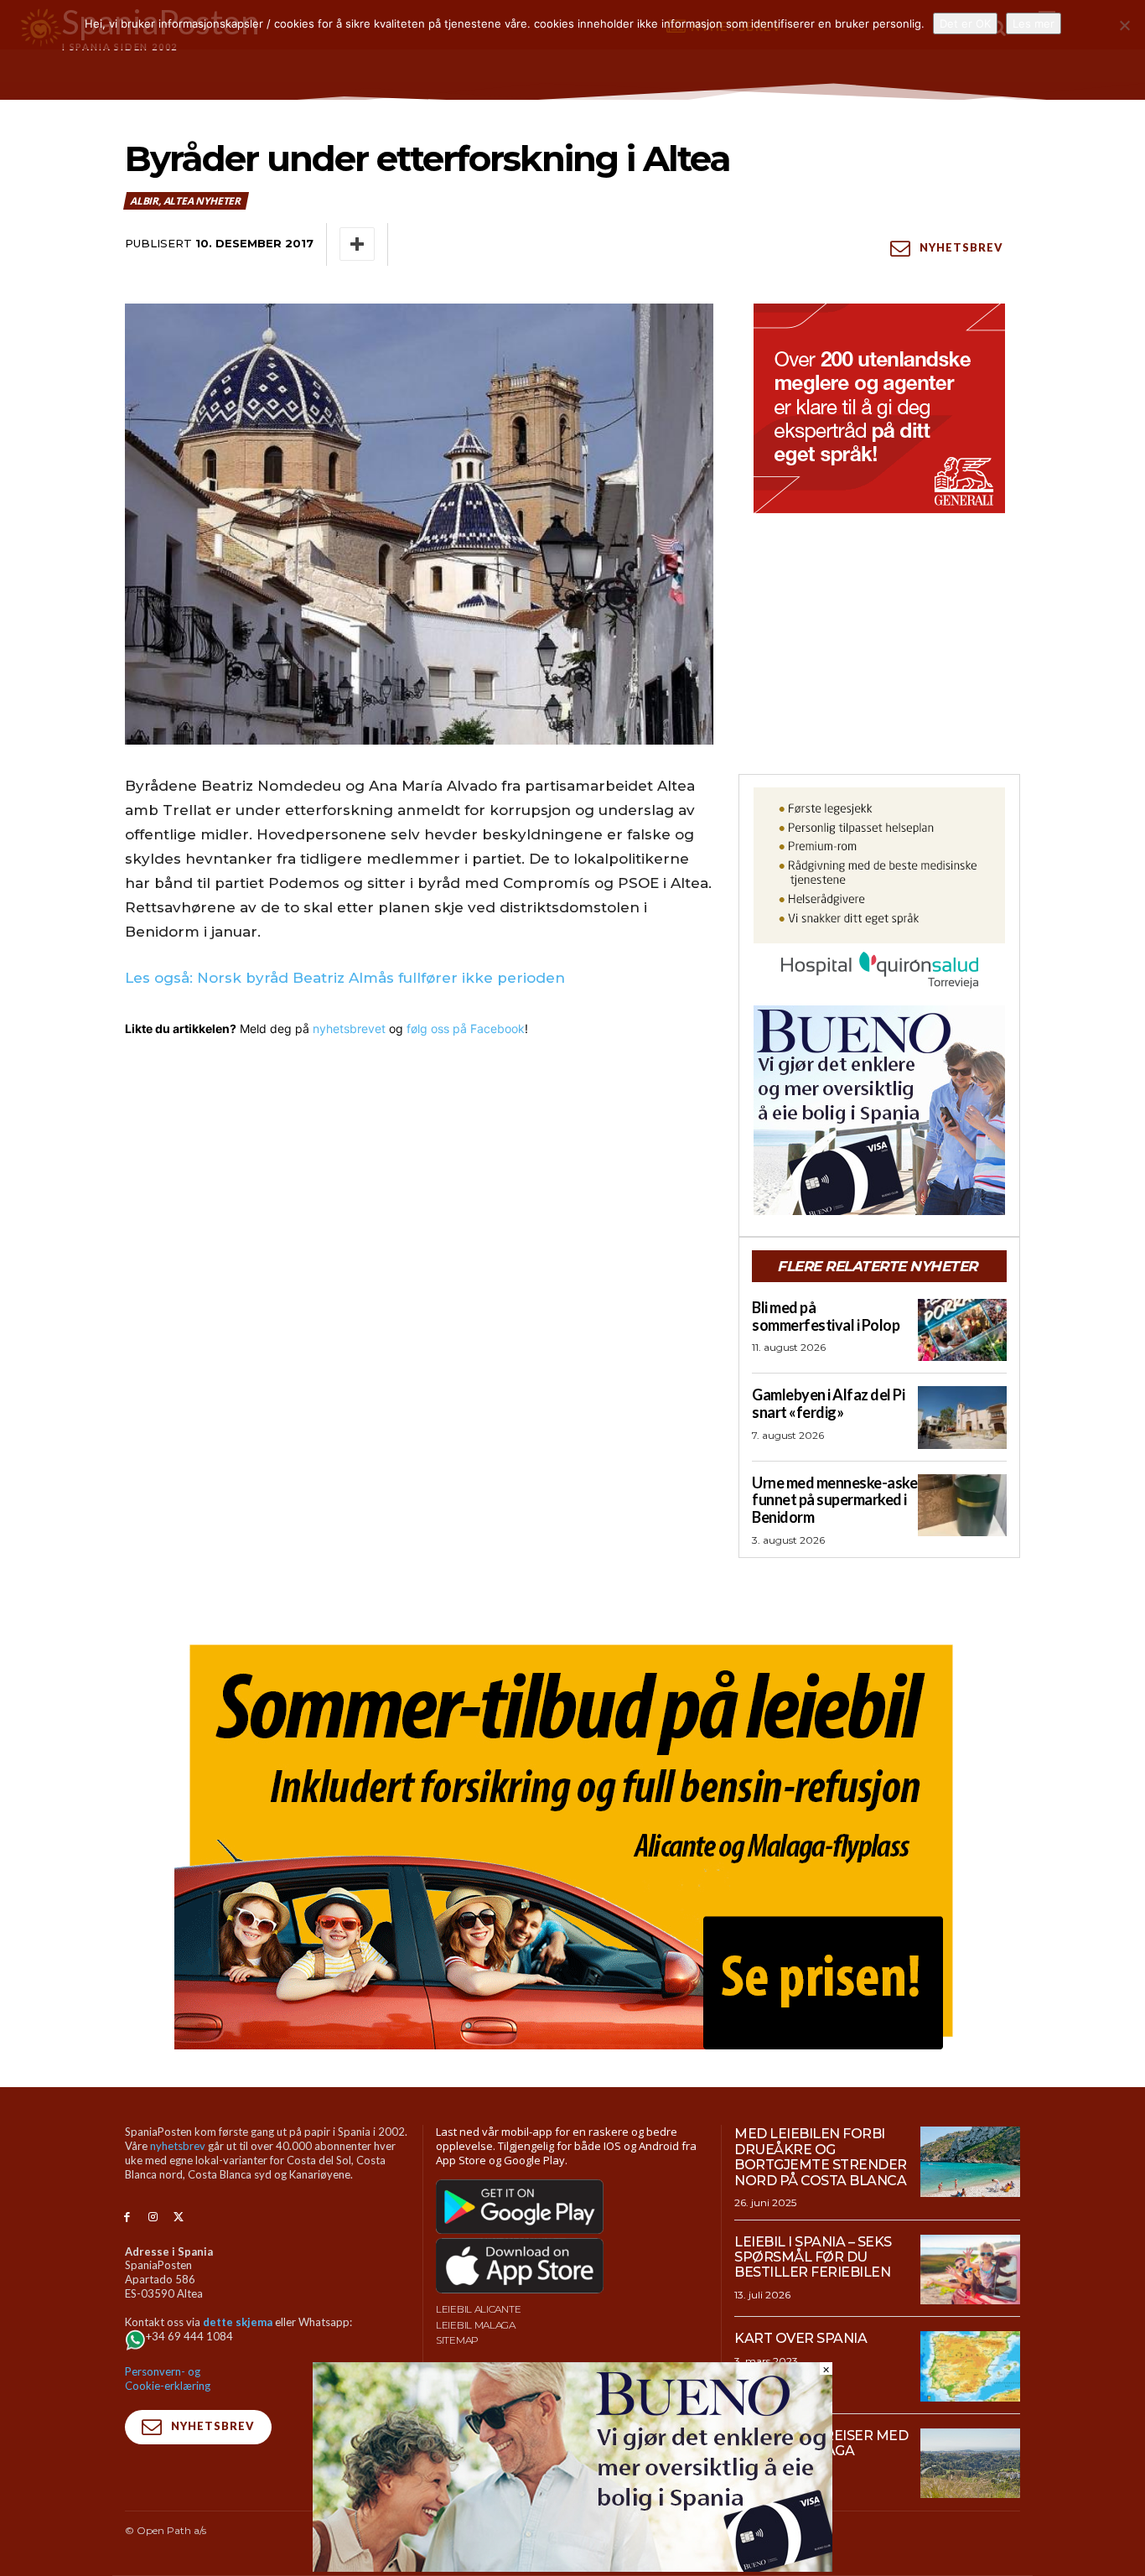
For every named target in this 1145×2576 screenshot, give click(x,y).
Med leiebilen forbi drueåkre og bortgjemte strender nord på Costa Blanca (821, 2157)
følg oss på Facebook (466, 1028)
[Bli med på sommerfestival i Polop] (962, 1330)
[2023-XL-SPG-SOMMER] (572, 1840)
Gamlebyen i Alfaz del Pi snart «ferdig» (828, 1403)
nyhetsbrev (178, 2146)
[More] (357, 244)
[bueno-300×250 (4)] (879, 1110)
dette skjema (238, 2322)
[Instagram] (153, 2218)
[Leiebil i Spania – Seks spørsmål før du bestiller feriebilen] (970, 2270)
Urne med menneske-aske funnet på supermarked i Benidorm (834, 1500)
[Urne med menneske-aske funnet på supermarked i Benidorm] (962, 1505)
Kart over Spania (800, 2338)
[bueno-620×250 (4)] (572, 2567)
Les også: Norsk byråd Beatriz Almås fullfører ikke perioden (345, 978)
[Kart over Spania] (970, 2366)
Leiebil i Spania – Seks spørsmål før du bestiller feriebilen (813, 2257)
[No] (1124, 25)
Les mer (1034, 23)
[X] (179, 2218)
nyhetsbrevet (349, 1028)
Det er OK (965, 23)
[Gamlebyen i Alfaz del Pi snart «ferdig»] (962, 1417)
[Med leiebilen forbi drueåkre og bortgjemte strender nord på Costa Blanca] (970, 2162)
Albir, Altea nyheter (185, 201)
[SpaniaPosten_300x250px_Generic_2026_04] (879, 408)
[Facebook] (127, 2218)
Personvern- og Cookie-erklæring (168, 2379)
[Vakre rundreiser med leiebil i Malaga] (970, 2464)
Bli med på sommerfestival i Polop (826, 1316)
